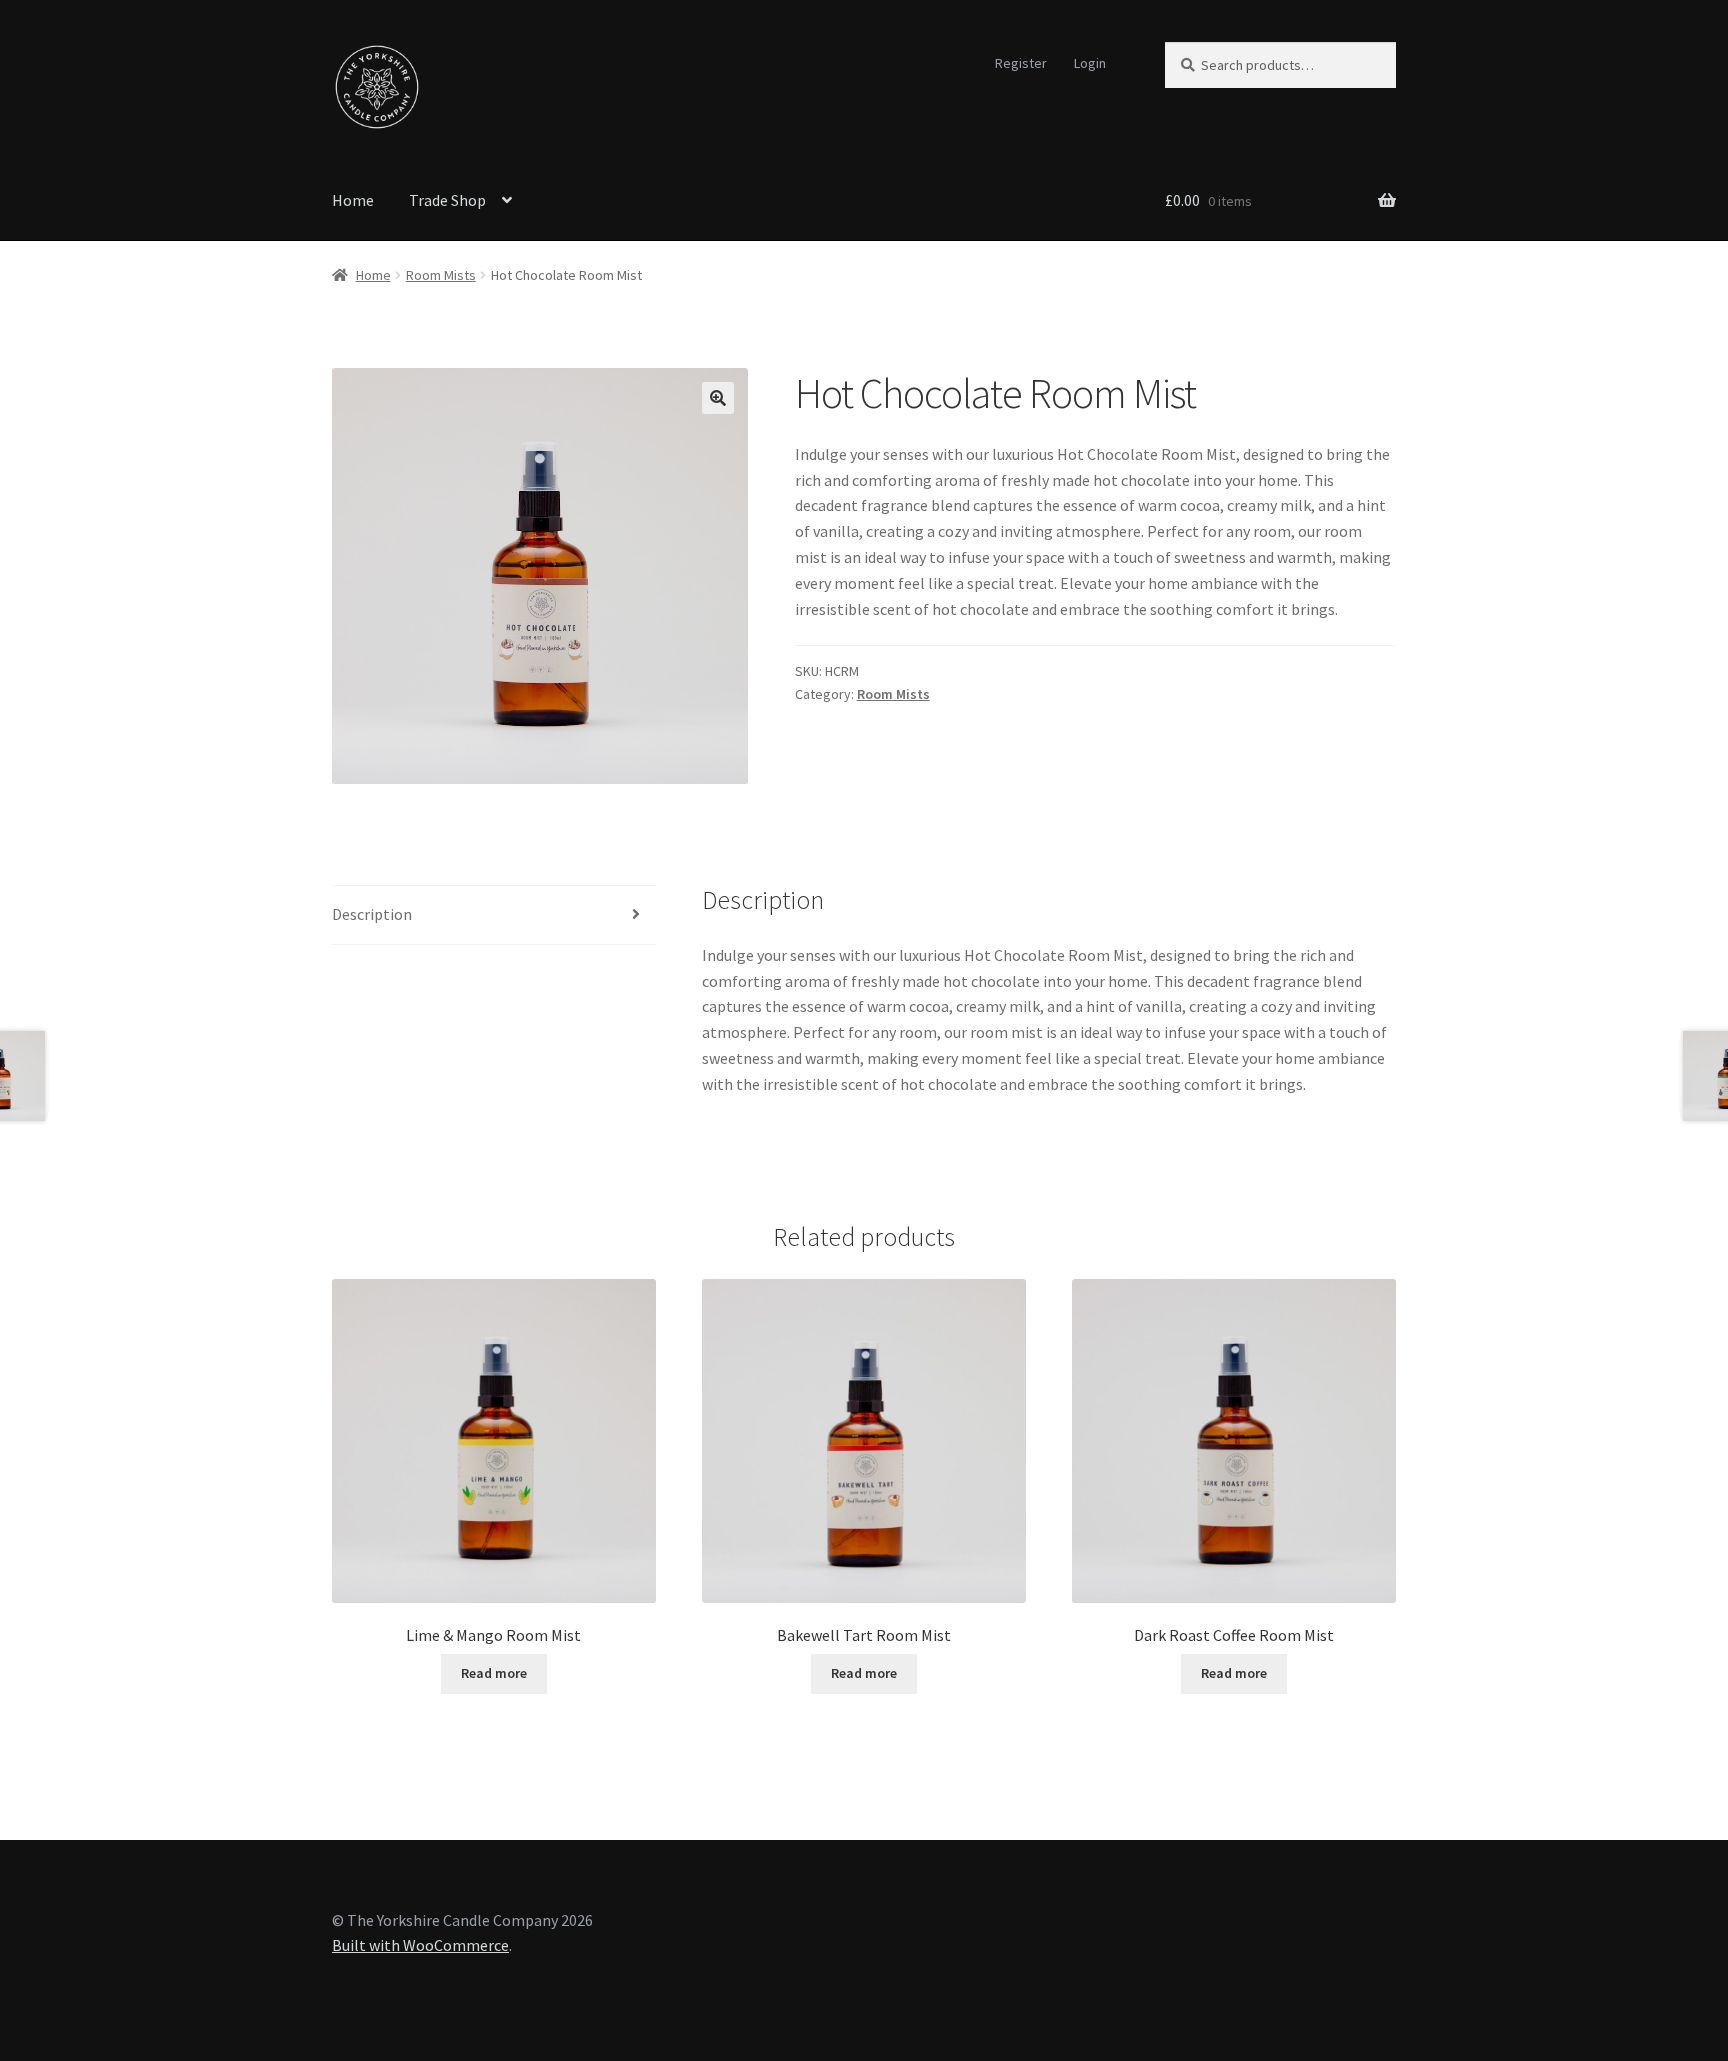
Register (1021, 63)
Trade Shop (447, 200)
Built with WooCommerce (420, 1945)
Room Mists (441, 275)
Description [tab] (372, 914)
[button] (718, 398)
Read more (494, 1673)
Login (1090, 63)
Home (353, 200)
